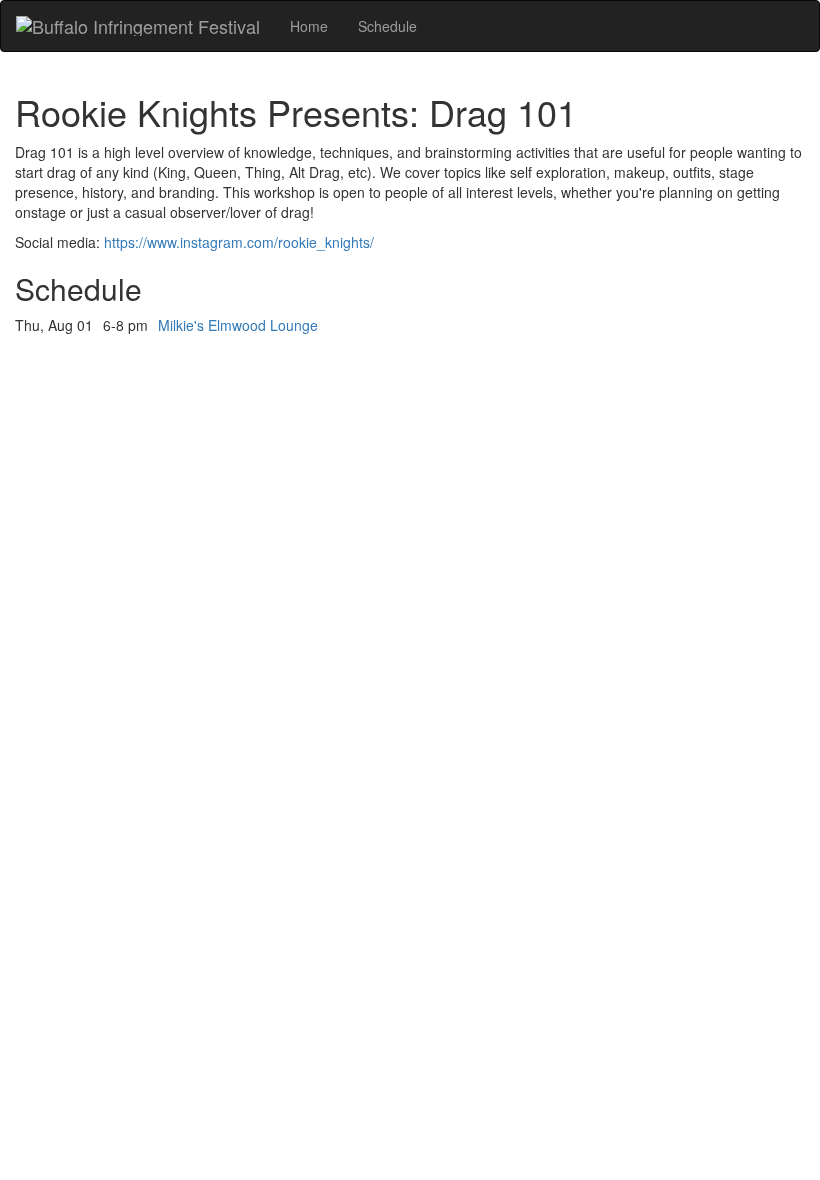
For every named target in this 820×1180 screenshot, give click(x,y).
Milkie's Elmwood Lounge (238, 325)
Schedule (387, 26)
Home (309, 26)
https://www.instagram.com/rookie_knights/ (239, 242)
